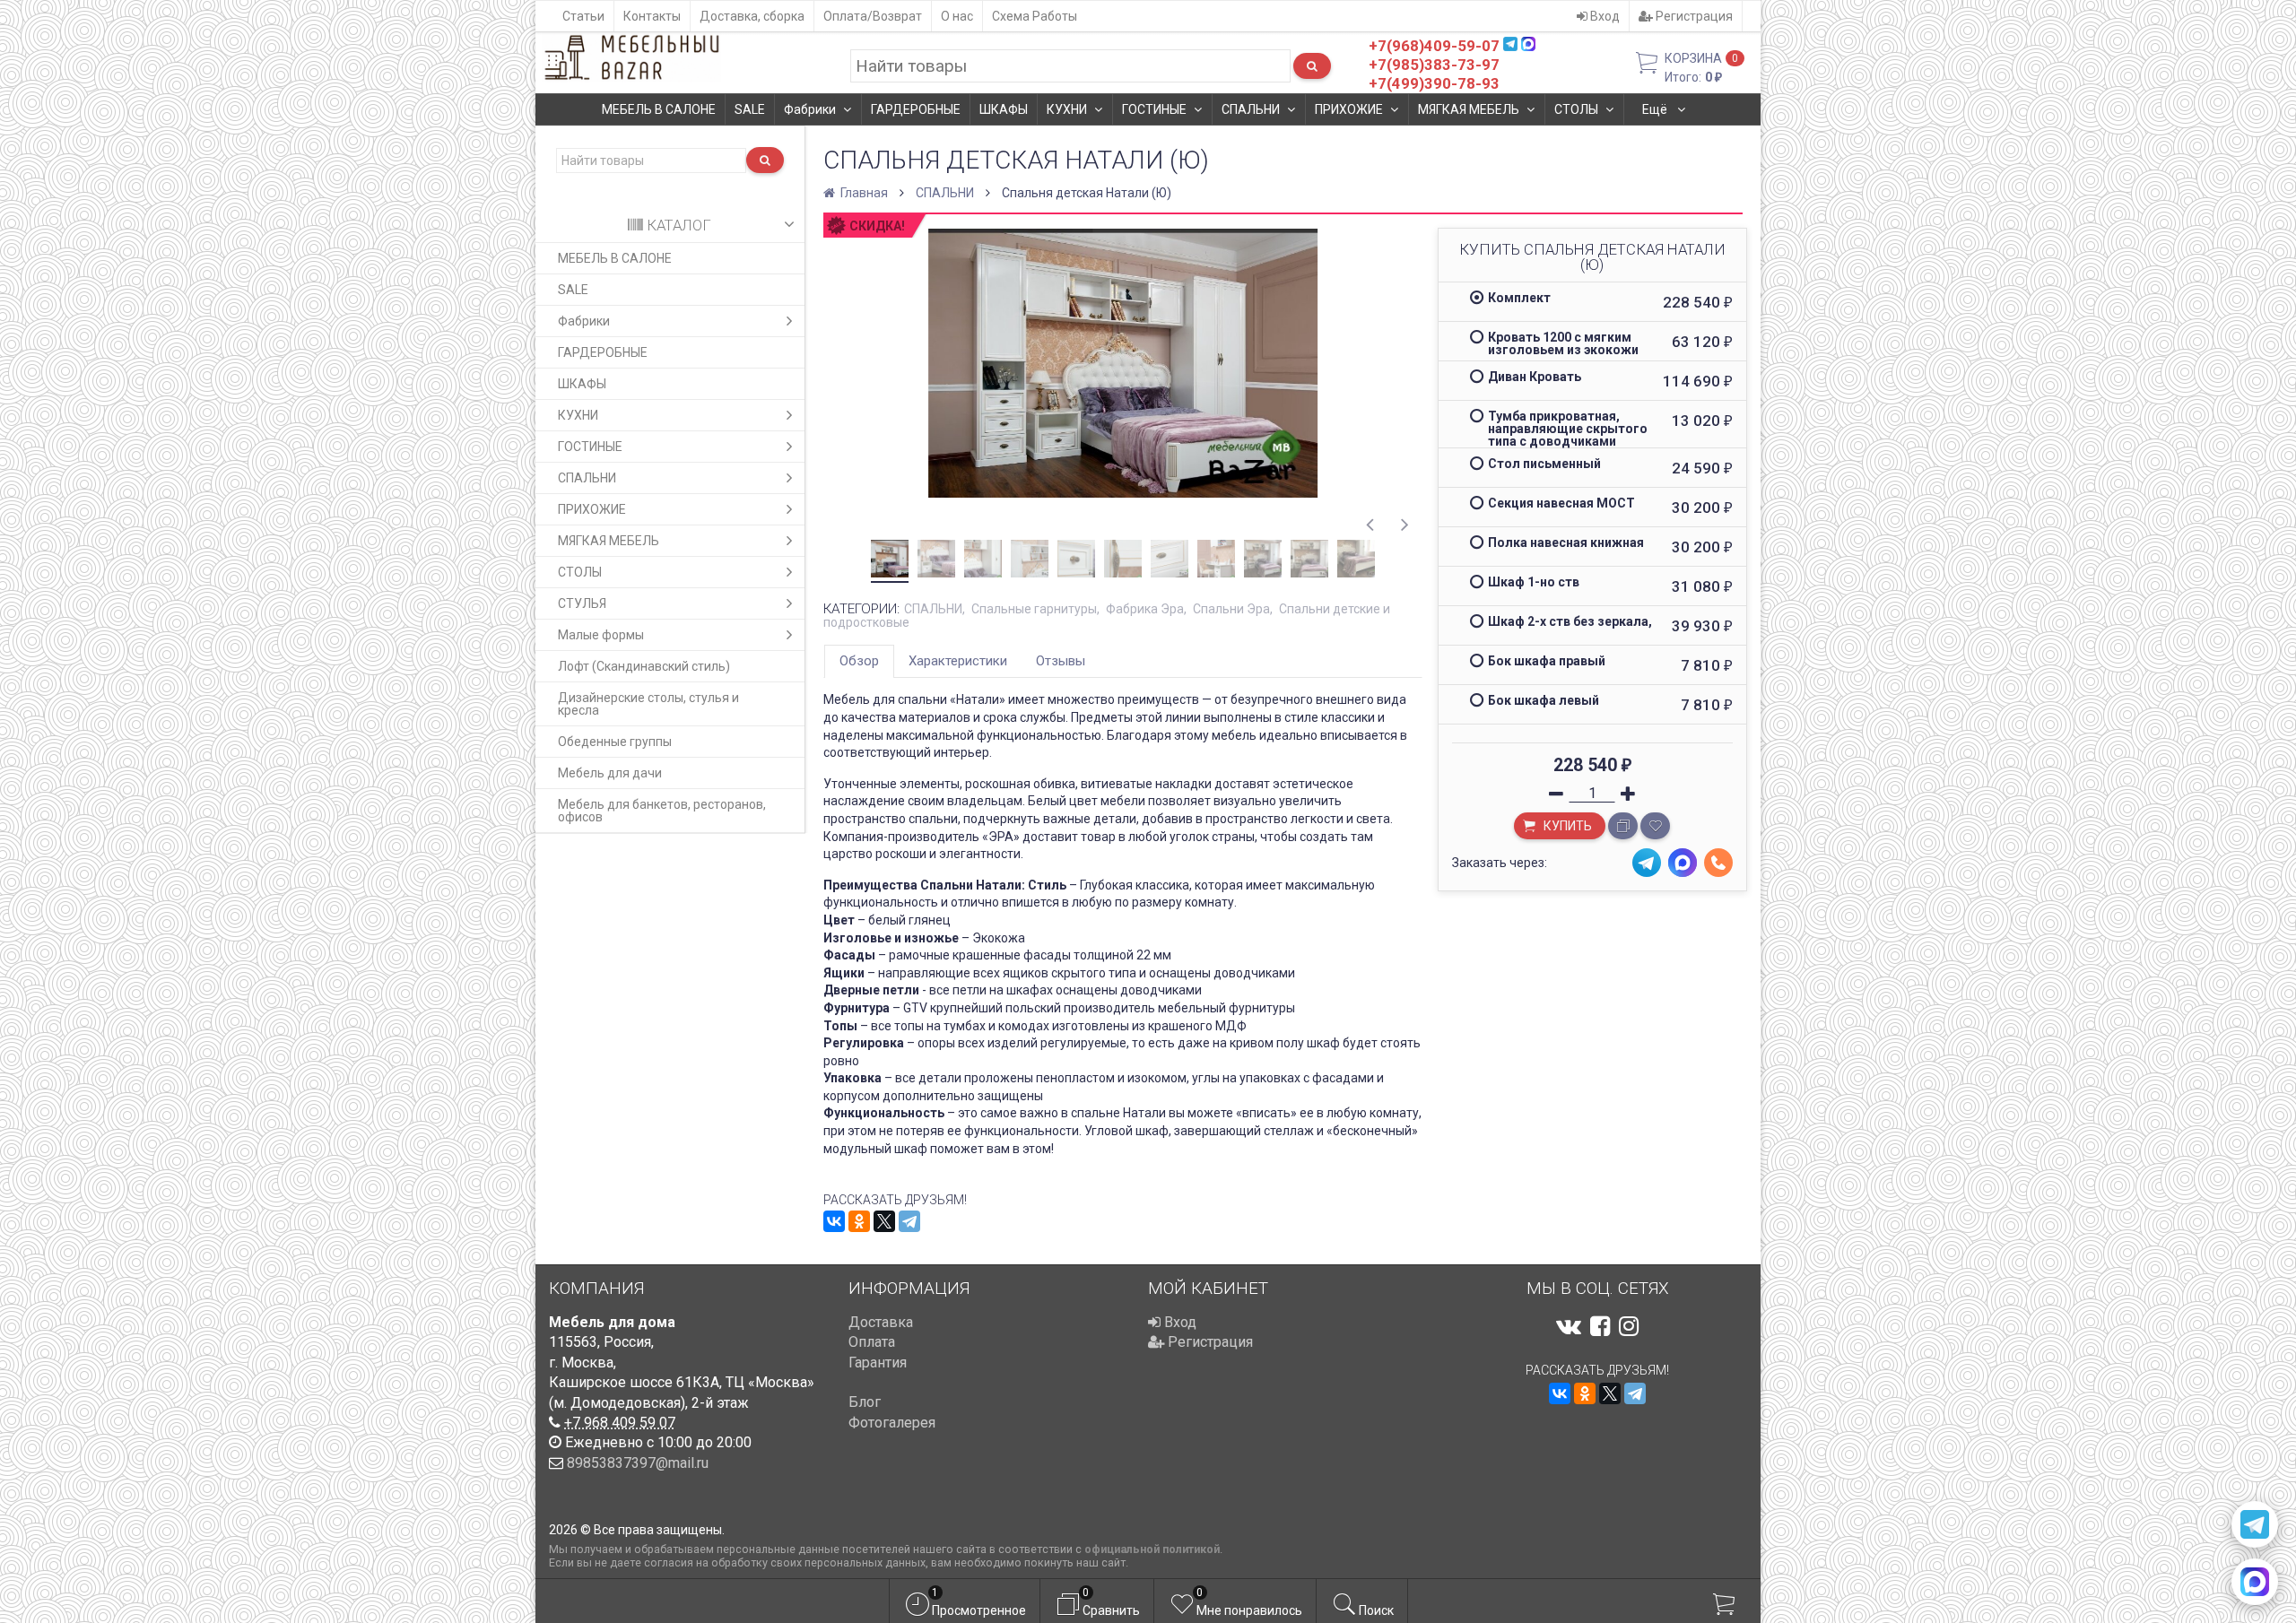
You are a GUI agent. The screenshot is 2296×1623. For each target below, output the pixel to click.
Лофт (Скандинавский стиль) (644, 666)
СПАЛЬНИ (1251, 109)
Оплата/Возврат (873, 16)
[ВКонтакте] (834, 1221)
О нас (957, 16)
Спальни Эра (1231, 609)
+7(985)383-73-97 (1434, 65)
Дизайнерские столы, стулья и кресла (648, 704)
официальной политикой (1152, 1549)
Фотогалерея (892, 1423)
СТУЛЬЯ (582, 603)
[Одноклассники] (859, 1221)
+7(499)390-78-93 (1434, 83)
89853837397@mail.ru (638, 1463)
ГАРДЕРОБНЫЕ (916, 109)
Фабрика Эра (1145, 609)
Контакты (652, 16)
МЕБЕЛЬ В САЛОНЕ (659, 109)
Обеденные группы (615, 742)
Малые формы (601, 635)
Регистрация (1693, 16)
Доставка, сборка (752, 16)
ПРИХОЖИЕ (1349, 109)
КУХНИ (1067, 109)
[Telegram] (909, 1221)
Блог (865, 1402)
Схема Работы (1035, 16)
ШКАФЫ (1004, 109)
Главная (863, 193)
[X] (884, 1221)
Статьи (583, 16)
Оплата (872, 1342)
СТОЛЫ (1576, 109)
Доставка (881, 1322)
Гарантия (878, 1363)
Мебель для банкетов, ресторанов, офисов (662, 811)
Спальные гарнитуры (1034, 609)
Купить (1566, 826)
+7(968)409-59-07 (1434, 46)
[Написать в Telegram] (2255, 1524)
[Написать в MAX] (2255, 1582)
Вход (1604, 16)
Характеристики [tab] (958, 661)
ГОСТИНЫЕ (1154, 109)
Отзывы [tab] (1061, 661)
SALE (750, 109)
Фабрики (810, 109)
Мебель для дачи (610, 773)
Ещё (1656, 109)
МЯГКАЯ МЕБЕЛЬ (1469, 109)
